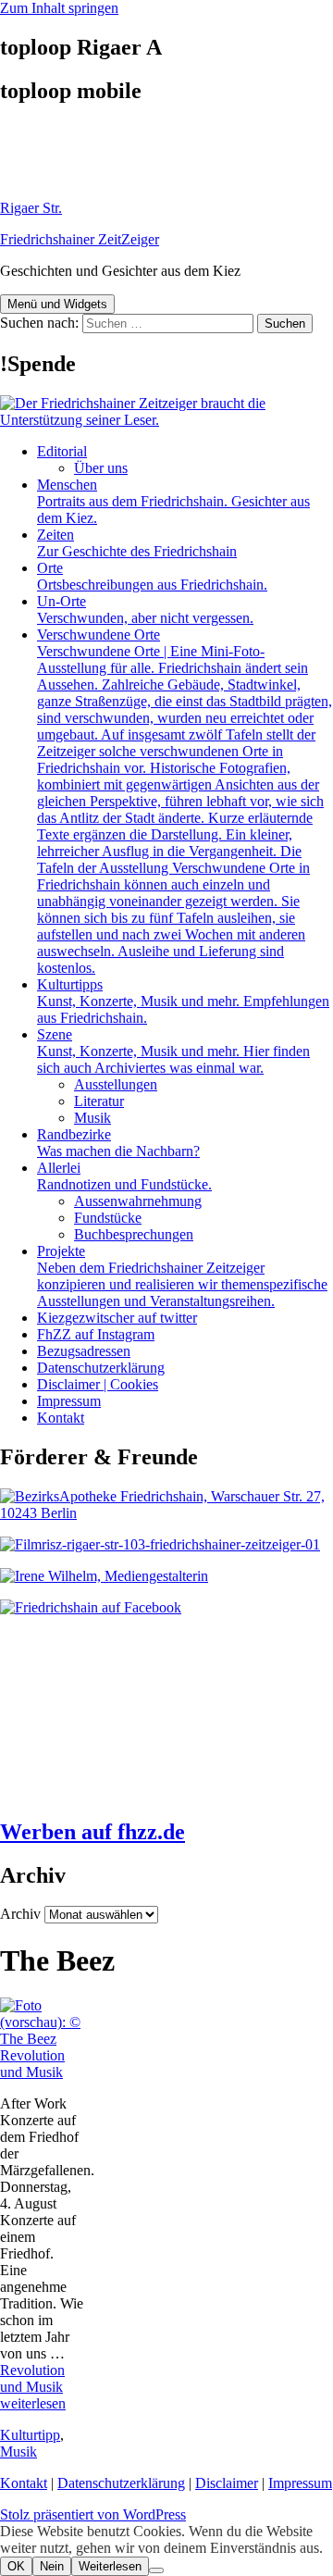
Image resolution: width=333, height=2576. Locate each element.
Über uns (101, 468)
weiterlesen (33, 2387)
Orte (152, 576)
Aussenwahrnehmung (138, 1201)
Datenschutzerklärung (101, 1368)
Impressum (69, 1401)
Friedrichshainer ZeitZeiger (80, 239)
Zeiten (137, 543)
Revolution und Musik (32, 2064)
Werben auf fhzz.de (92, 1832)
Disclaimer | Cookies (98, 1384)
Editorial (62, 451)
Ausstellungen (116, 1084)
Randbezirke (118, 1143)
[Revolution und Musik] (42, 2039)
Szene (173, 1051)
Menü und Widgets (57, 304)
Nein (52, 2566)
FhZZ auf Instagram (96, 1334)
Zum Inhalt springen (59, 8)
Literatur (99, 1101)
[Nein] (156, 2570)
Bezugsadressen (84, 1351)
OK (16, 2566)
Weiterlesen (110, 2566)
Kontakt (61, 1418)
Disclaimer (227, 2483)
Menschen (173, 501)
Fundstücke (108, 1218)
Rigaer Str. (31, 208)
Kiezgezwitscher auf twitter (117, 1318)
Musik (92, 1118)
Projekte (182, 1276)
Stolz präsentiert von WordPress (93, 2514)
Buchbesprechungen (134, 1234)
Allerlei (124, 1176)
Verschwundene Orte (185, 801)
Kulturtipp (30, 2435)
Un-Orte (145, 610)
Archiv (20, 1914)
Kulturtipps (183, 1001)
